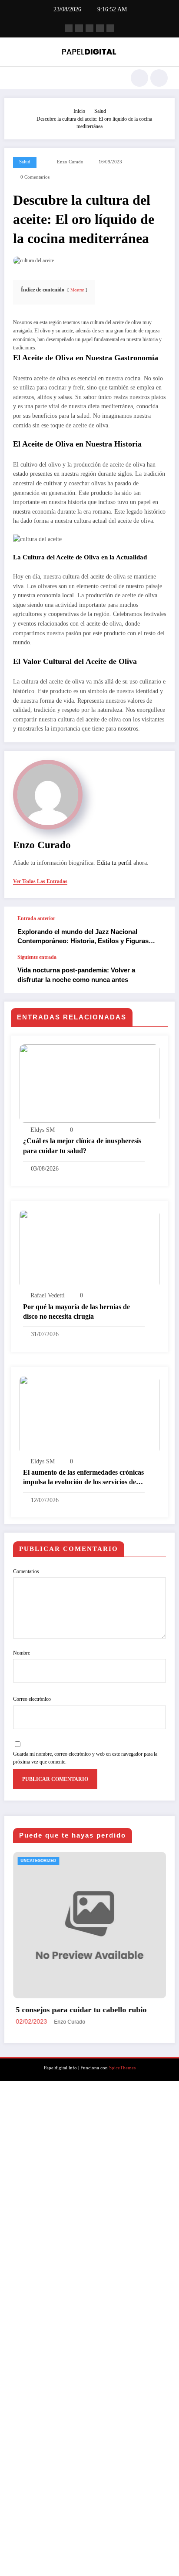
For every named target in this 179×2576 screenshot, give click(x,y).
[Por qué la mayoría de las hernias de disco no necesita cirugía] (89, 1249)
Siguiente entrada (37, 957)
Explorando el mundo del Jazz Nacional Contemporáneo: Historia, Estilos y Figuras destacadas (83, 937)
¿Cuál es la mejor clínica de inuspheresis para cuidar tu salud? (82, 1146)
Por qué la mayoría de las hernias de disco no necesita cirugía (76, 1312)
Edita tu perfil (114, 863)
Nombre (22, 1653)
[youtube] (110, 28)
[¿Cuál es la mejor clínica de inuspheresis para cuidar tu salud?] (89, 1083)
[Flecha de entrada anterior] (159, 931)
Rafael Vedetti (48, 1295)
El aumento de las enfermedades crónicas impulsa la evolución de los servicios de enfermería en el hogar (83, 1478)
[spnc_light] (159, 78)
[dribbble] (89, 28)
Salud (25, 162)
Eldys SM (43, 1130)
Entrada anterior (36, 918)
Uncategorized (24, 1861)
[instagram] (100, 28)
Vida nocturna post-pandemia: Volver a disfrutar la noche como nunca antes (76, 975)
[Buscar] (139, 78)
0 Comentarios (35, 177)
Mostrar (77, 290)
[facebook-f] (69, 28)
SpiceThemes (122, 2126)
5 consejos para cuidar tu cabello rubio (67, 2010)
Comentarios (26, 1571)
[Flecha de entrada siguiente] (159, 974)
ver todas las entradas (40, 881)
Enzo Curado (70, 162)
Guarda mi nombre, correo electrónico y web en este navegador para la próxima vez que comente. (85, 1758)
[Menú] (15, 78)
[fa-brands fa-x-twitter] (79, 28)
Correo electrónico (32, 1699)
